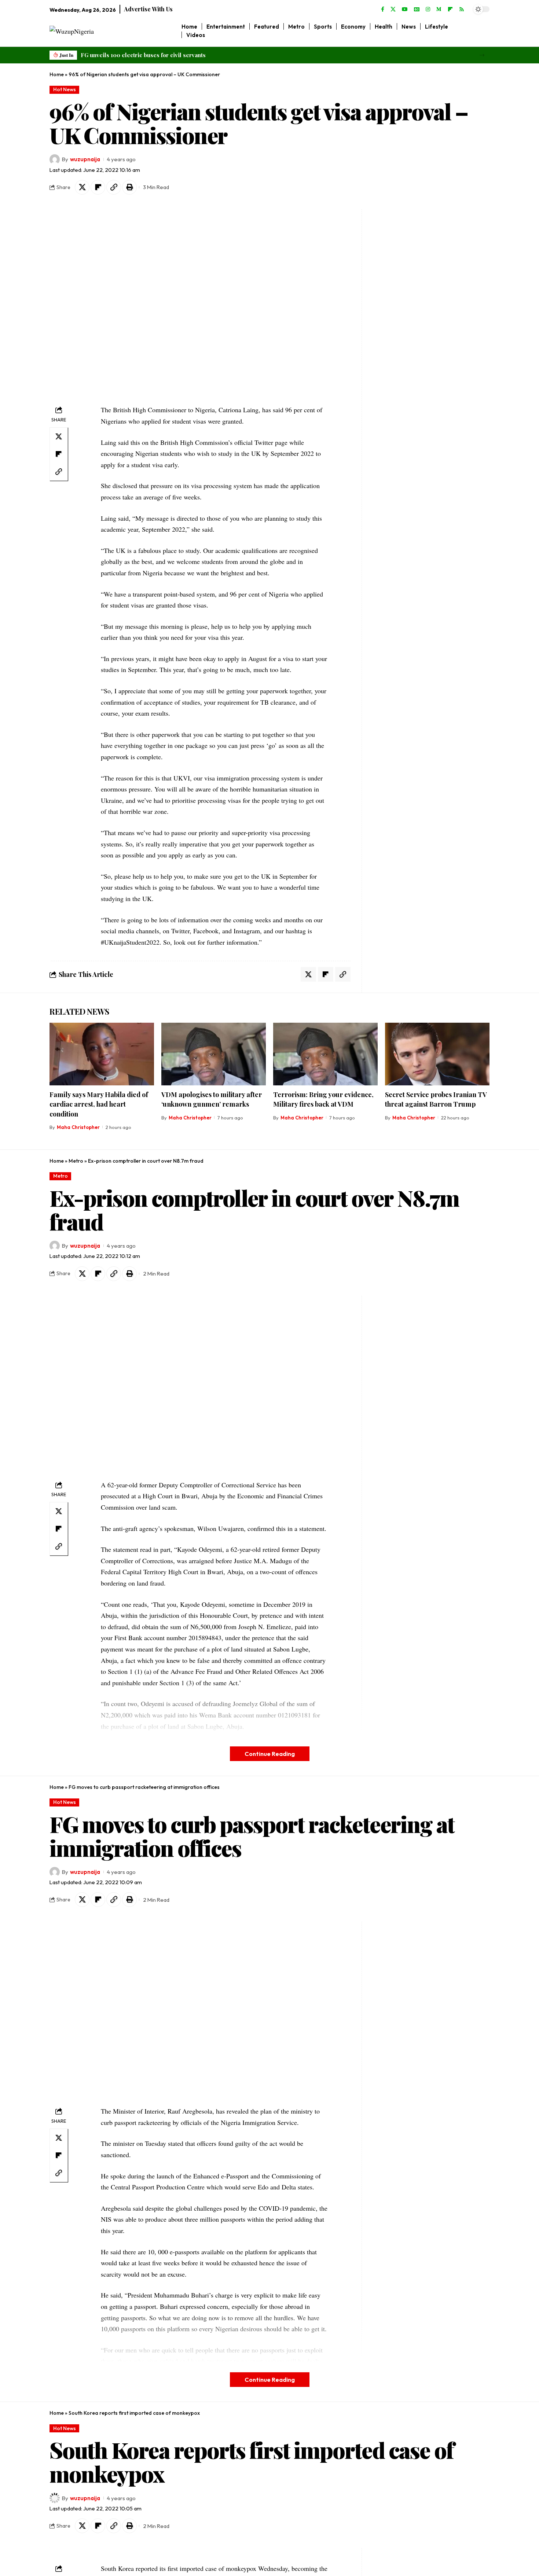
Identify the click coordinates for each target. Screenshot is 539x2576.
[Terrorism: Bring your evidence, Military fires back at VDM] (325, 1054)
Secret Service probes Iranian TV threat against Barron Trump (436, 1099)
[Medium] (439, 10)
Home (57, 74)
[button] (482, 55)
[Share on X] (82, 187)
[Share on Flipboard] (98, 187)
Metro (76, 1161)
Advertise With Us (148, 9)
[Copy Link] (114, 187)
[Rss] (462, 10)
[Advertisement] (412, 319)
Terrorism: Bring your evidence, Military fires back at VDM (323, 1099)
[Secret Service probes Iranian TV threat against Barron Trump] (437, 1054)
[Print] (129, 187)
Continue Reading (270, 1754)
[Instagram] (428, 10)
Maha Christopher (78, 1127)
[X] (393, 10)
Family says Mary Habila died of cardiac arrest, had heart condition (99, 1104)
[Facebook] (383, 10)
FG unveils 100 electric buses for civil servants (143, 55)
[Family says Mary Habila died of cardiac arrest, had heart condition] (102, 1054)
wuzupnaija (85, 159)
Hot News (65, 89)
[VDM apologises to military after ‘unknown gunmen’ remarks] (214, 1054)
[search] (484, 31)
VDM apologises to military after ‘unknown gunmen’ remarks (212, 1099)
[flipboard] (450, 10)
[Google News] (417, 10)
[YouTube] (405, 10)
